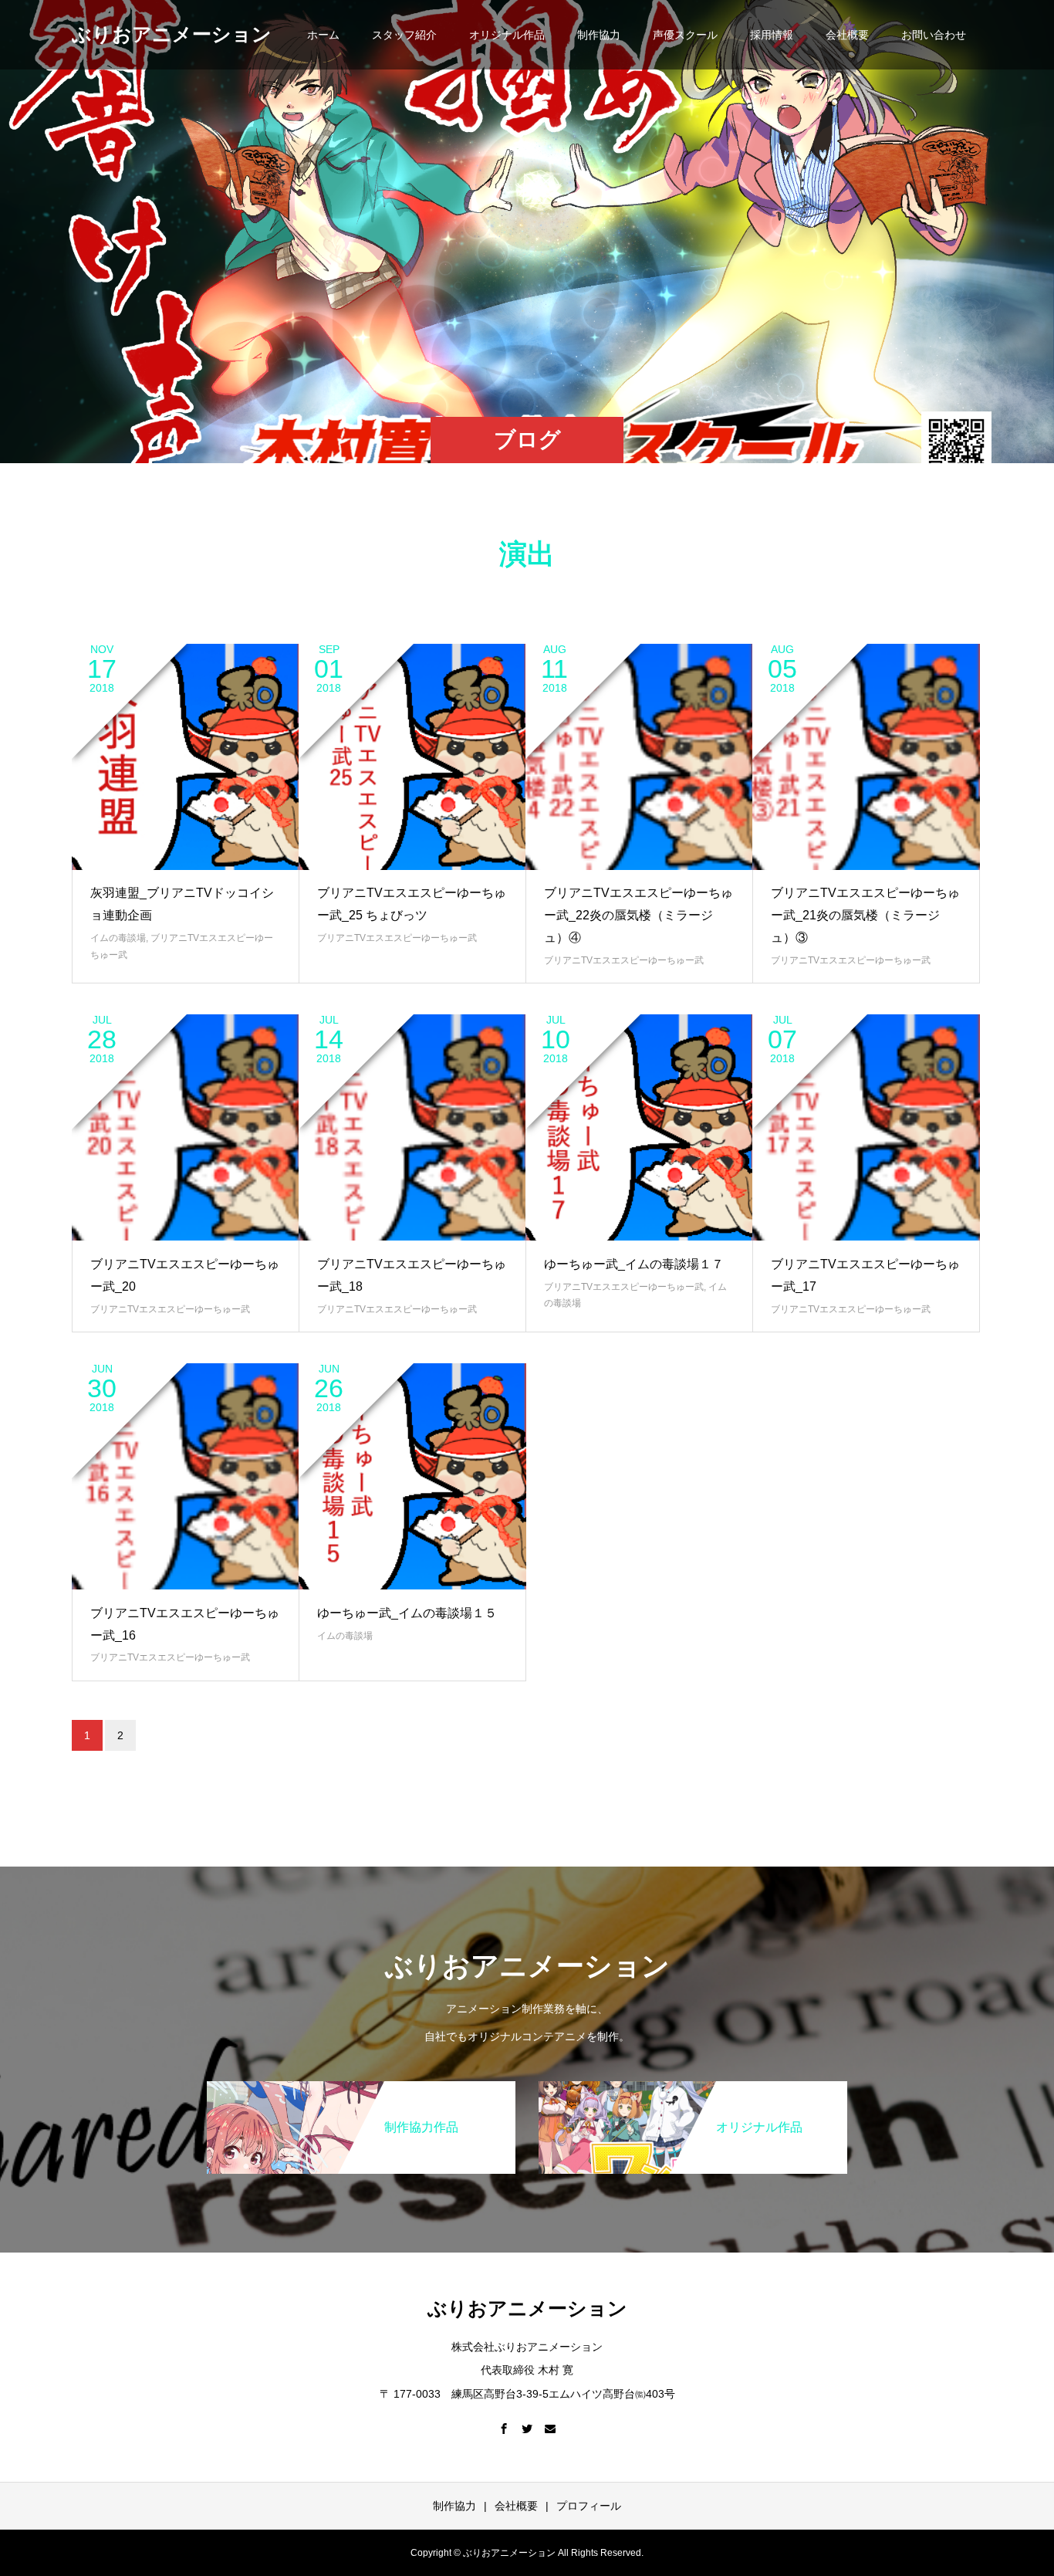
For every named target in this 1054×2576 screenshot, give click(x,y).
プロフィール (589, 2506)
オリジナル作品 (507, 35)
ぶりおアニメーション (172, 34)
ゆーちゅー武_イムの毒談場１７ (634, 1264)
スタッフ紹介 (404, 35)
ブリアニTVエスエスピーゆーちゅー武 (397, 938)
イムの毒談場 (118, 938)
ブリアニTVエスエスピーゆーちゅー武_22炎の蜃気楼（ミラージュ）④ (638, 915)
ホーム (323, 35)
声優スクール (685, 35)
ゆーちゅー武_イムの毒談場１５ (407, 1613)
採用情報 (772, 35)
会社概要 (847, 35)
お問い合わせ (934, 35)
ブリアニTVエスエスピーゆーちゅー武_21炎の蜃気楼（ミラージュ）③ (865, 915)
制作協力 (599, 35)
